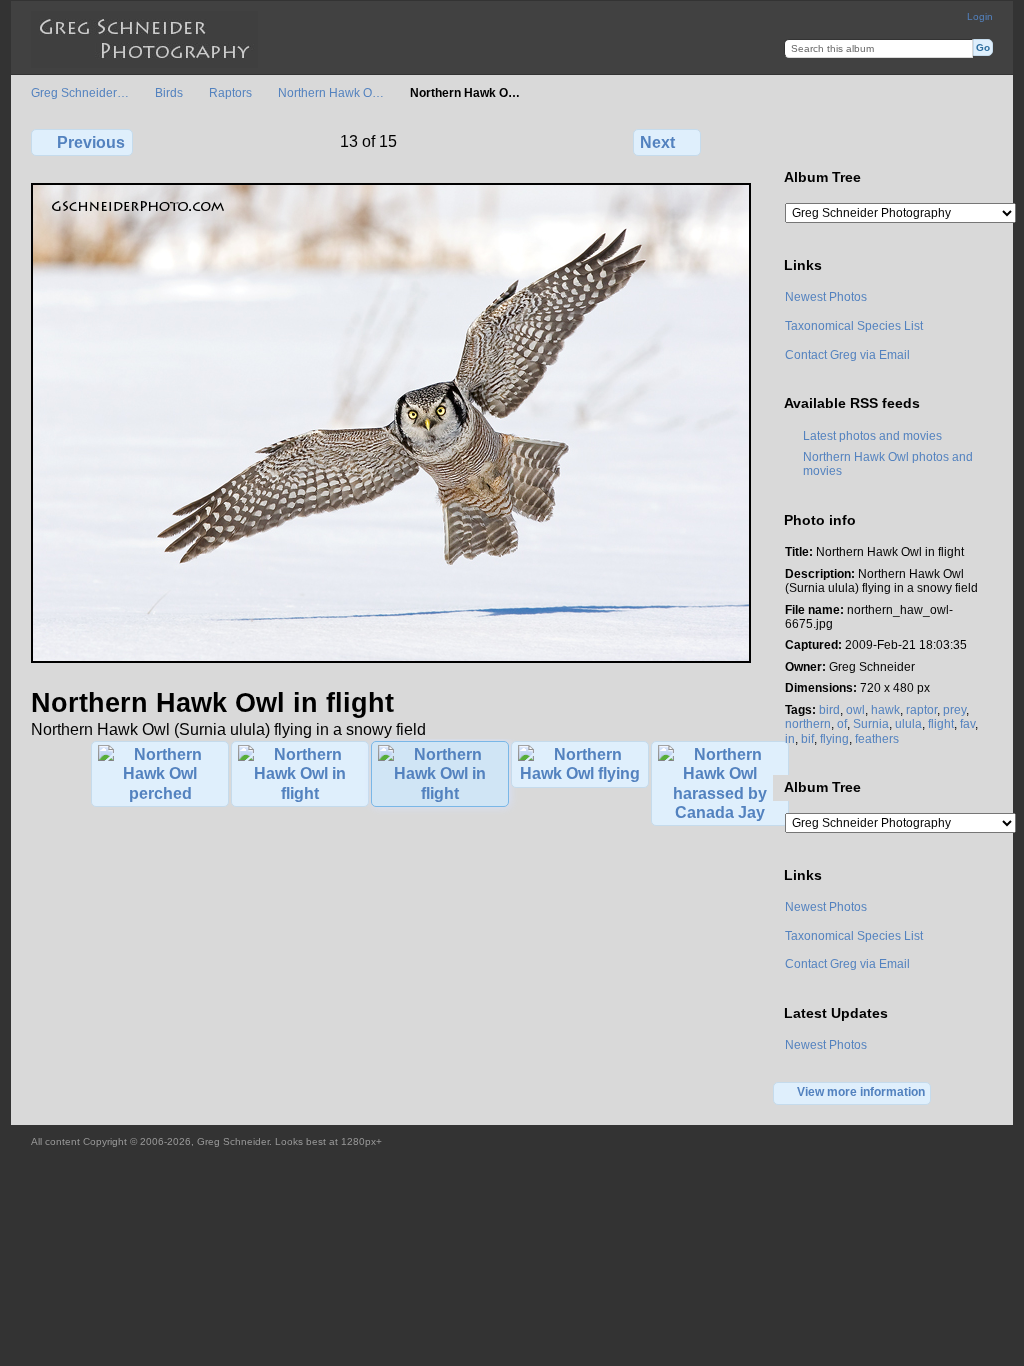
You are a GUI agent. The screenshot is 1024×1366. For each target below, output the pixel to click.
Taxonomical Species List (854, 325)
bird (829, 709)
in (790, 738)
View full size (795, 140)
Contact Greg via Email (847, 354)
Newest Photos (826, 296)
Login (980, 16)
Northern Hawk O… (331, 92)
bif (807, 738)
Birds (169, 92)
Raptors (230, 92)
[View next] (391, 659)
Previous (91, 142)
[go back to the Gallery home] (144, 39)
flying (834, 738)
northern (808, 723)
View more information (861, 1091)
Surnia (871, 723)
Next (657, 142)
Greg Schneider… (80, 92)
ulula (908, 723)
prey (954, 709)
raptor (921, 709)
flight (941, 723)
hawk (885, 709)
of (842, 723)
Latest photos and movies (872, 435)
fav (967, 723)
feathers (877, 738)
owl (855, 709)
